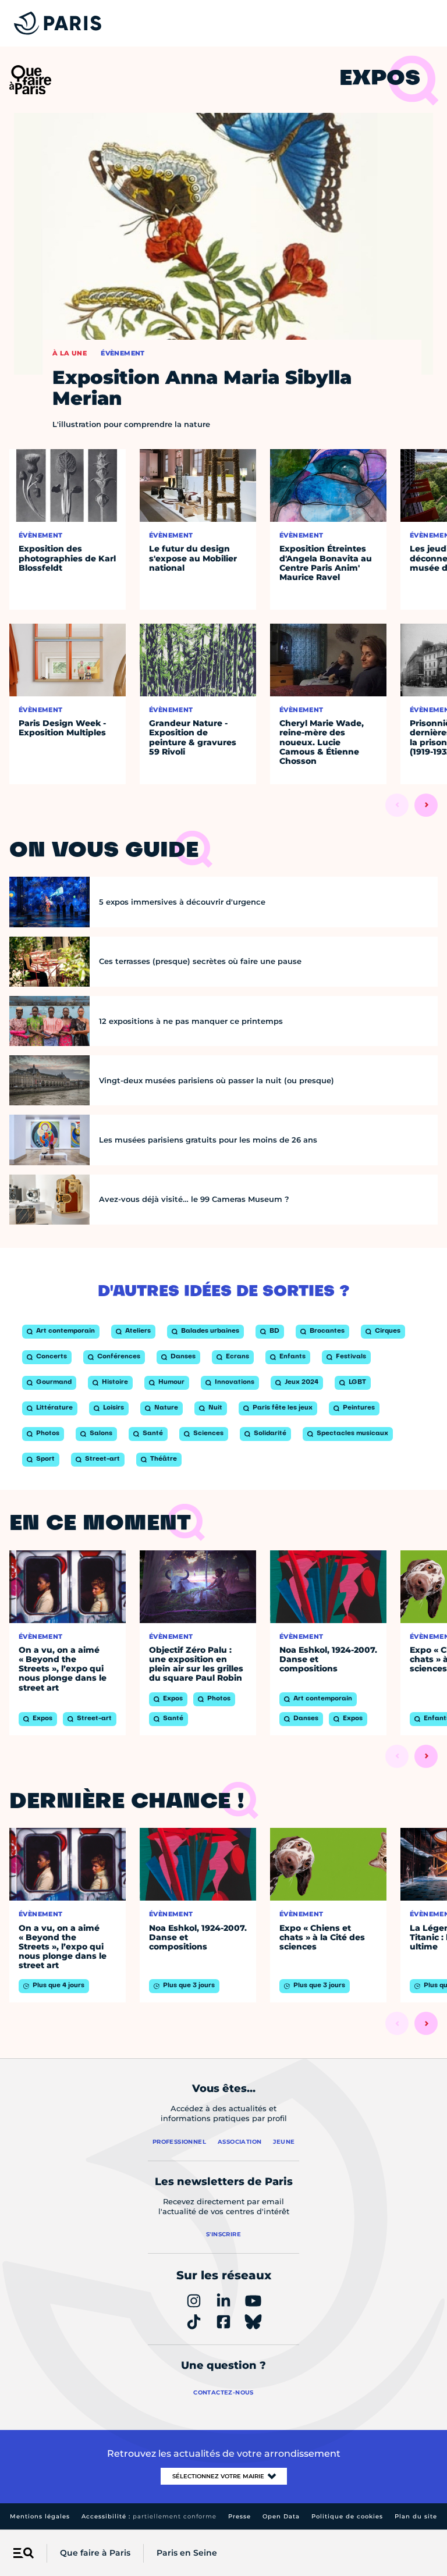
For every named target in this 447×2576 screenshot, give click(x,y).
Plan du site (416, 2516)
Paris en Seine (187, 2553)
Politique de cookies (347, 2516)
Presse (240, 2516)
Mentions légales (40, 2516)
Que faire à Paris (95, 2553)
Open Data (281, 2516)
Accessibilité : (149, 2516)
